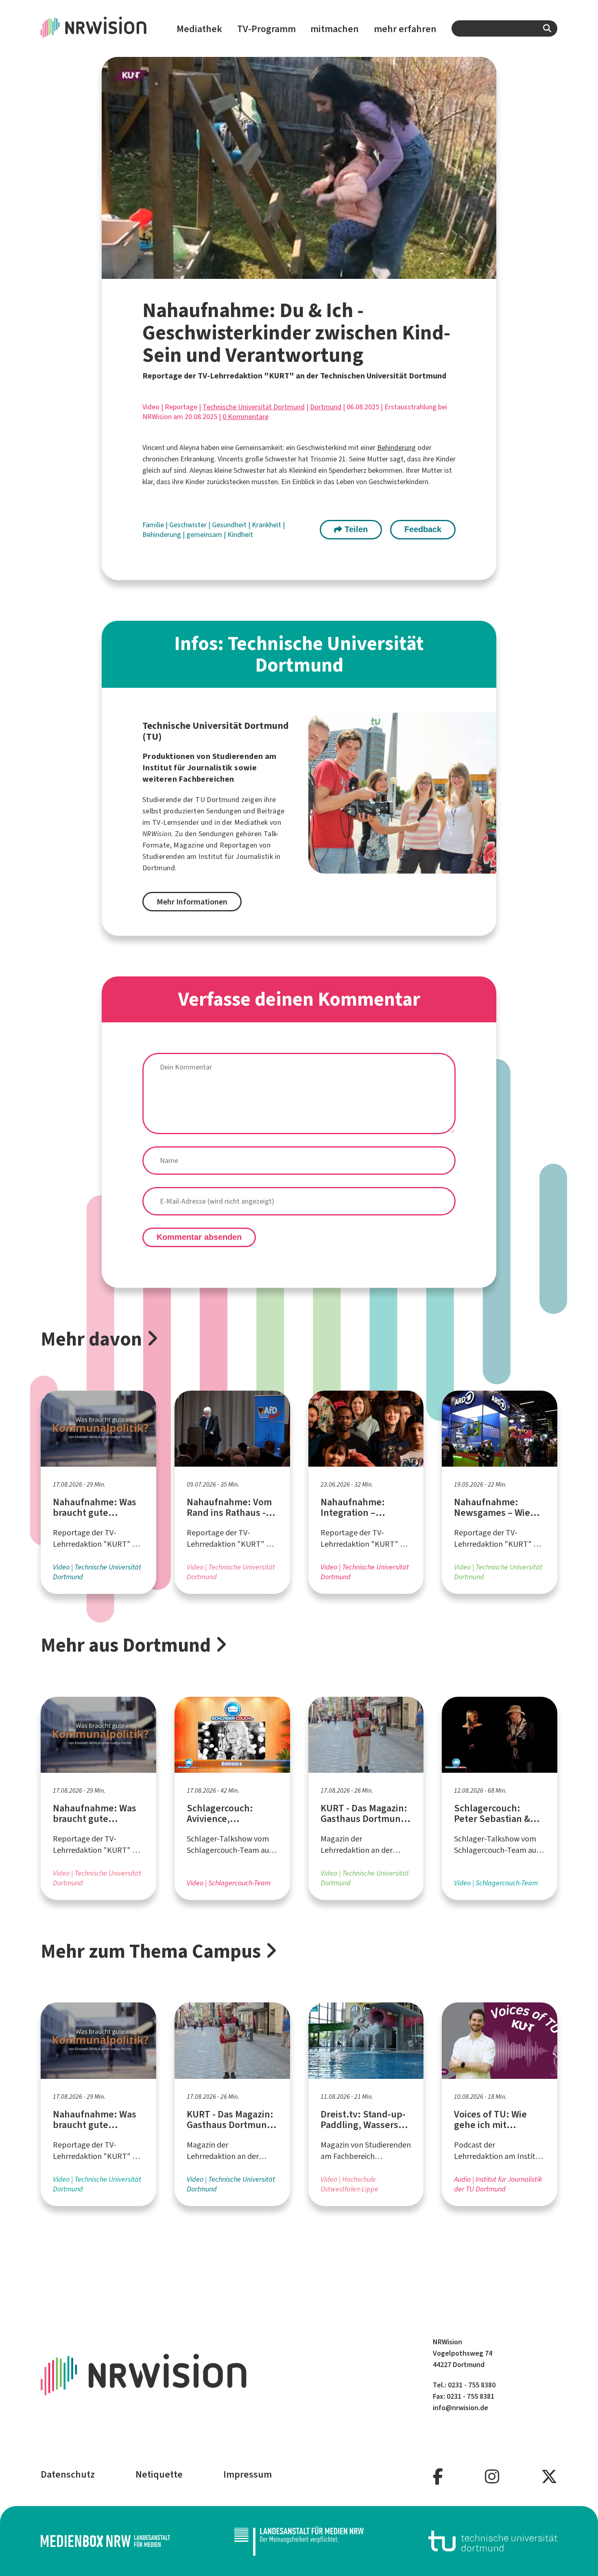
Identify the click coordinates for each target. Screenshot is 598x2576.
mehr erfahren (405, 29)
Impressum (248, 2474)
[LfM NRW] (299, 2541)
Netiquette (159, 2474)
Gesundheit (230, 525)
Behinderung (396, 448)
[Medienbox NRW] (105, 2541)
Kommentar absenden (199, 1237)
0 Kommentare (246, 417)
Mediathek (199, 29)
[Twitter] (549, 2477)
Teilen (355, 529)
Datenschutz (68, 2474)
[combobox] (504, 28)
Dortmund (326, 407)
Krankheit (267, 525)
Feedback (423, 529)
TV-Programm (266, 29)
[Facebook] (438, 2477)
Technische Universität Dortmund (254, 407)
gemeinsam (205, 535)
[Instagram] (492, 2477)
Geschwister (189, 525)
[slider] (273, 273)
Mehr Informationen (192, 902)
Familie (154, 525)
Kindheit (240, 535)
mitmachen (335, 29)
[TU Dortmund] (493, 2541)
